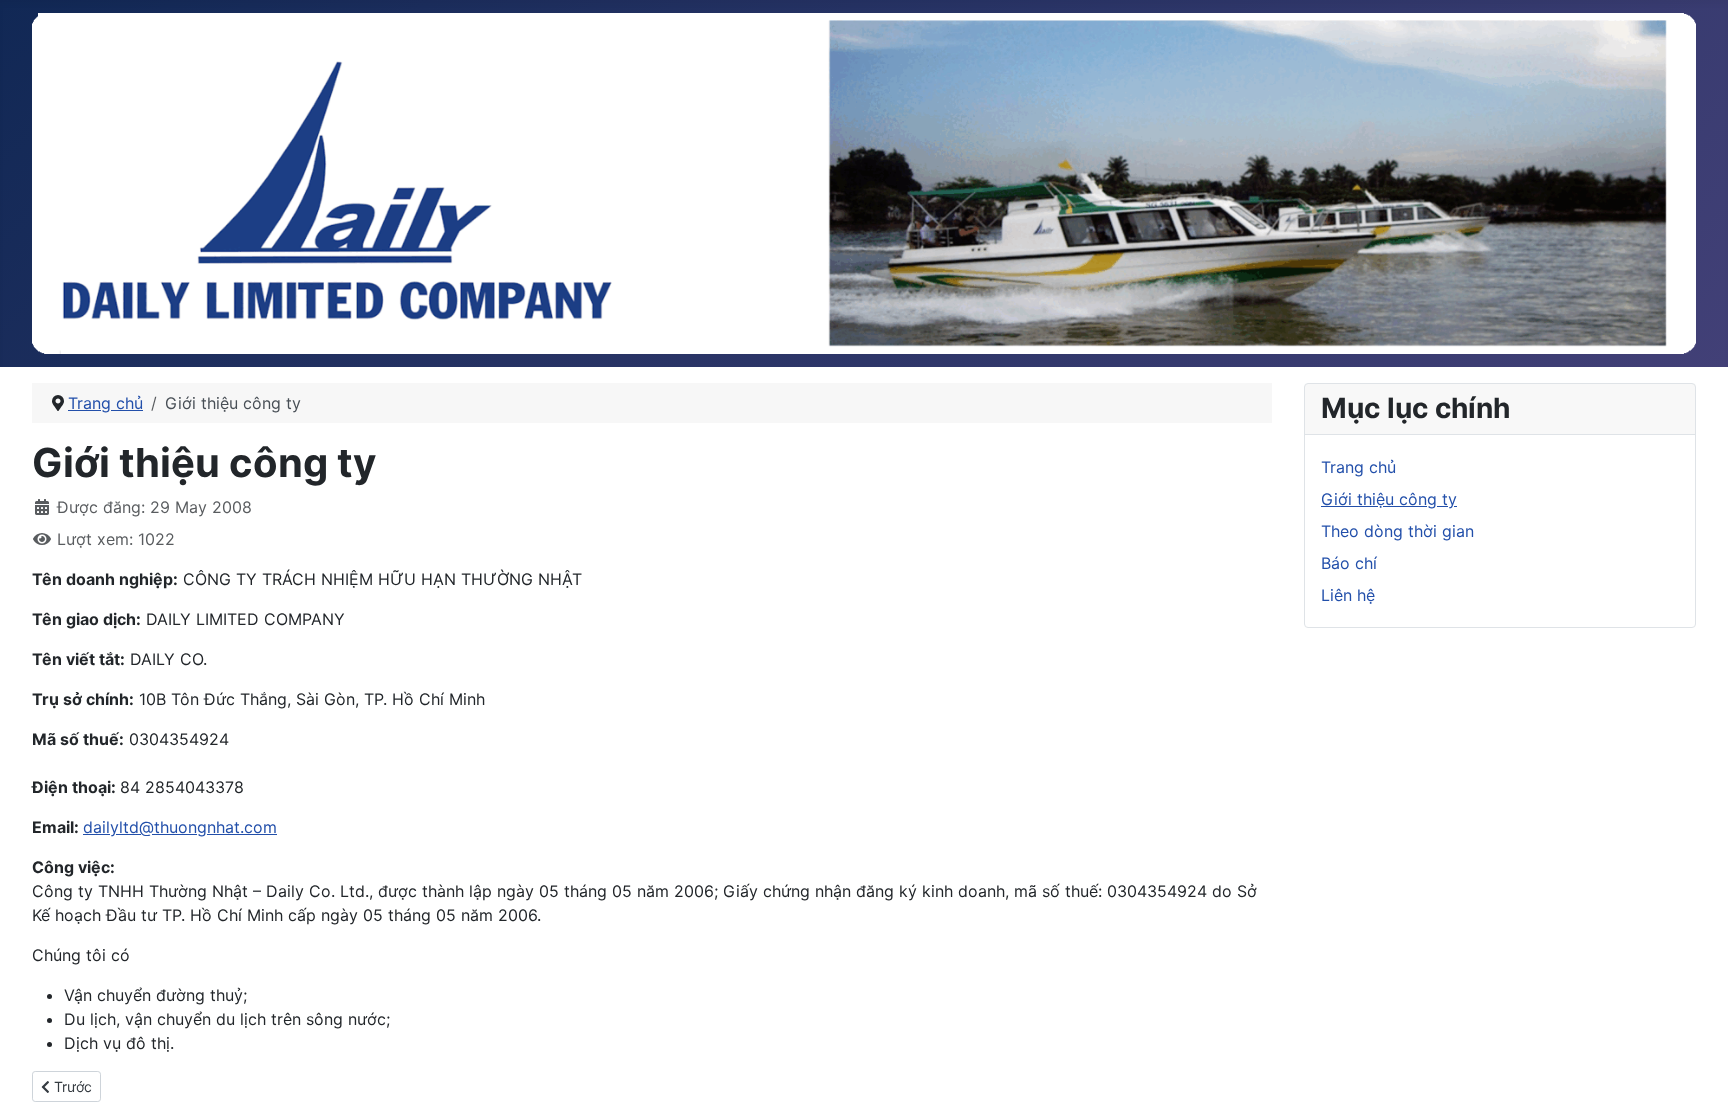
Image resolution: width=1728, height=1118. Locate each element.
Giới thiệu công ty (1389, 499)
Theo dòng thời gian (1397, 531)
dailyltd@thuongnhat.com (180, 827)
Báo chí (1349, 563)
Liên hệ (1348, 595)
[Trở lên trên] (1693, 1081)
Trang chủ (1358, 467)
